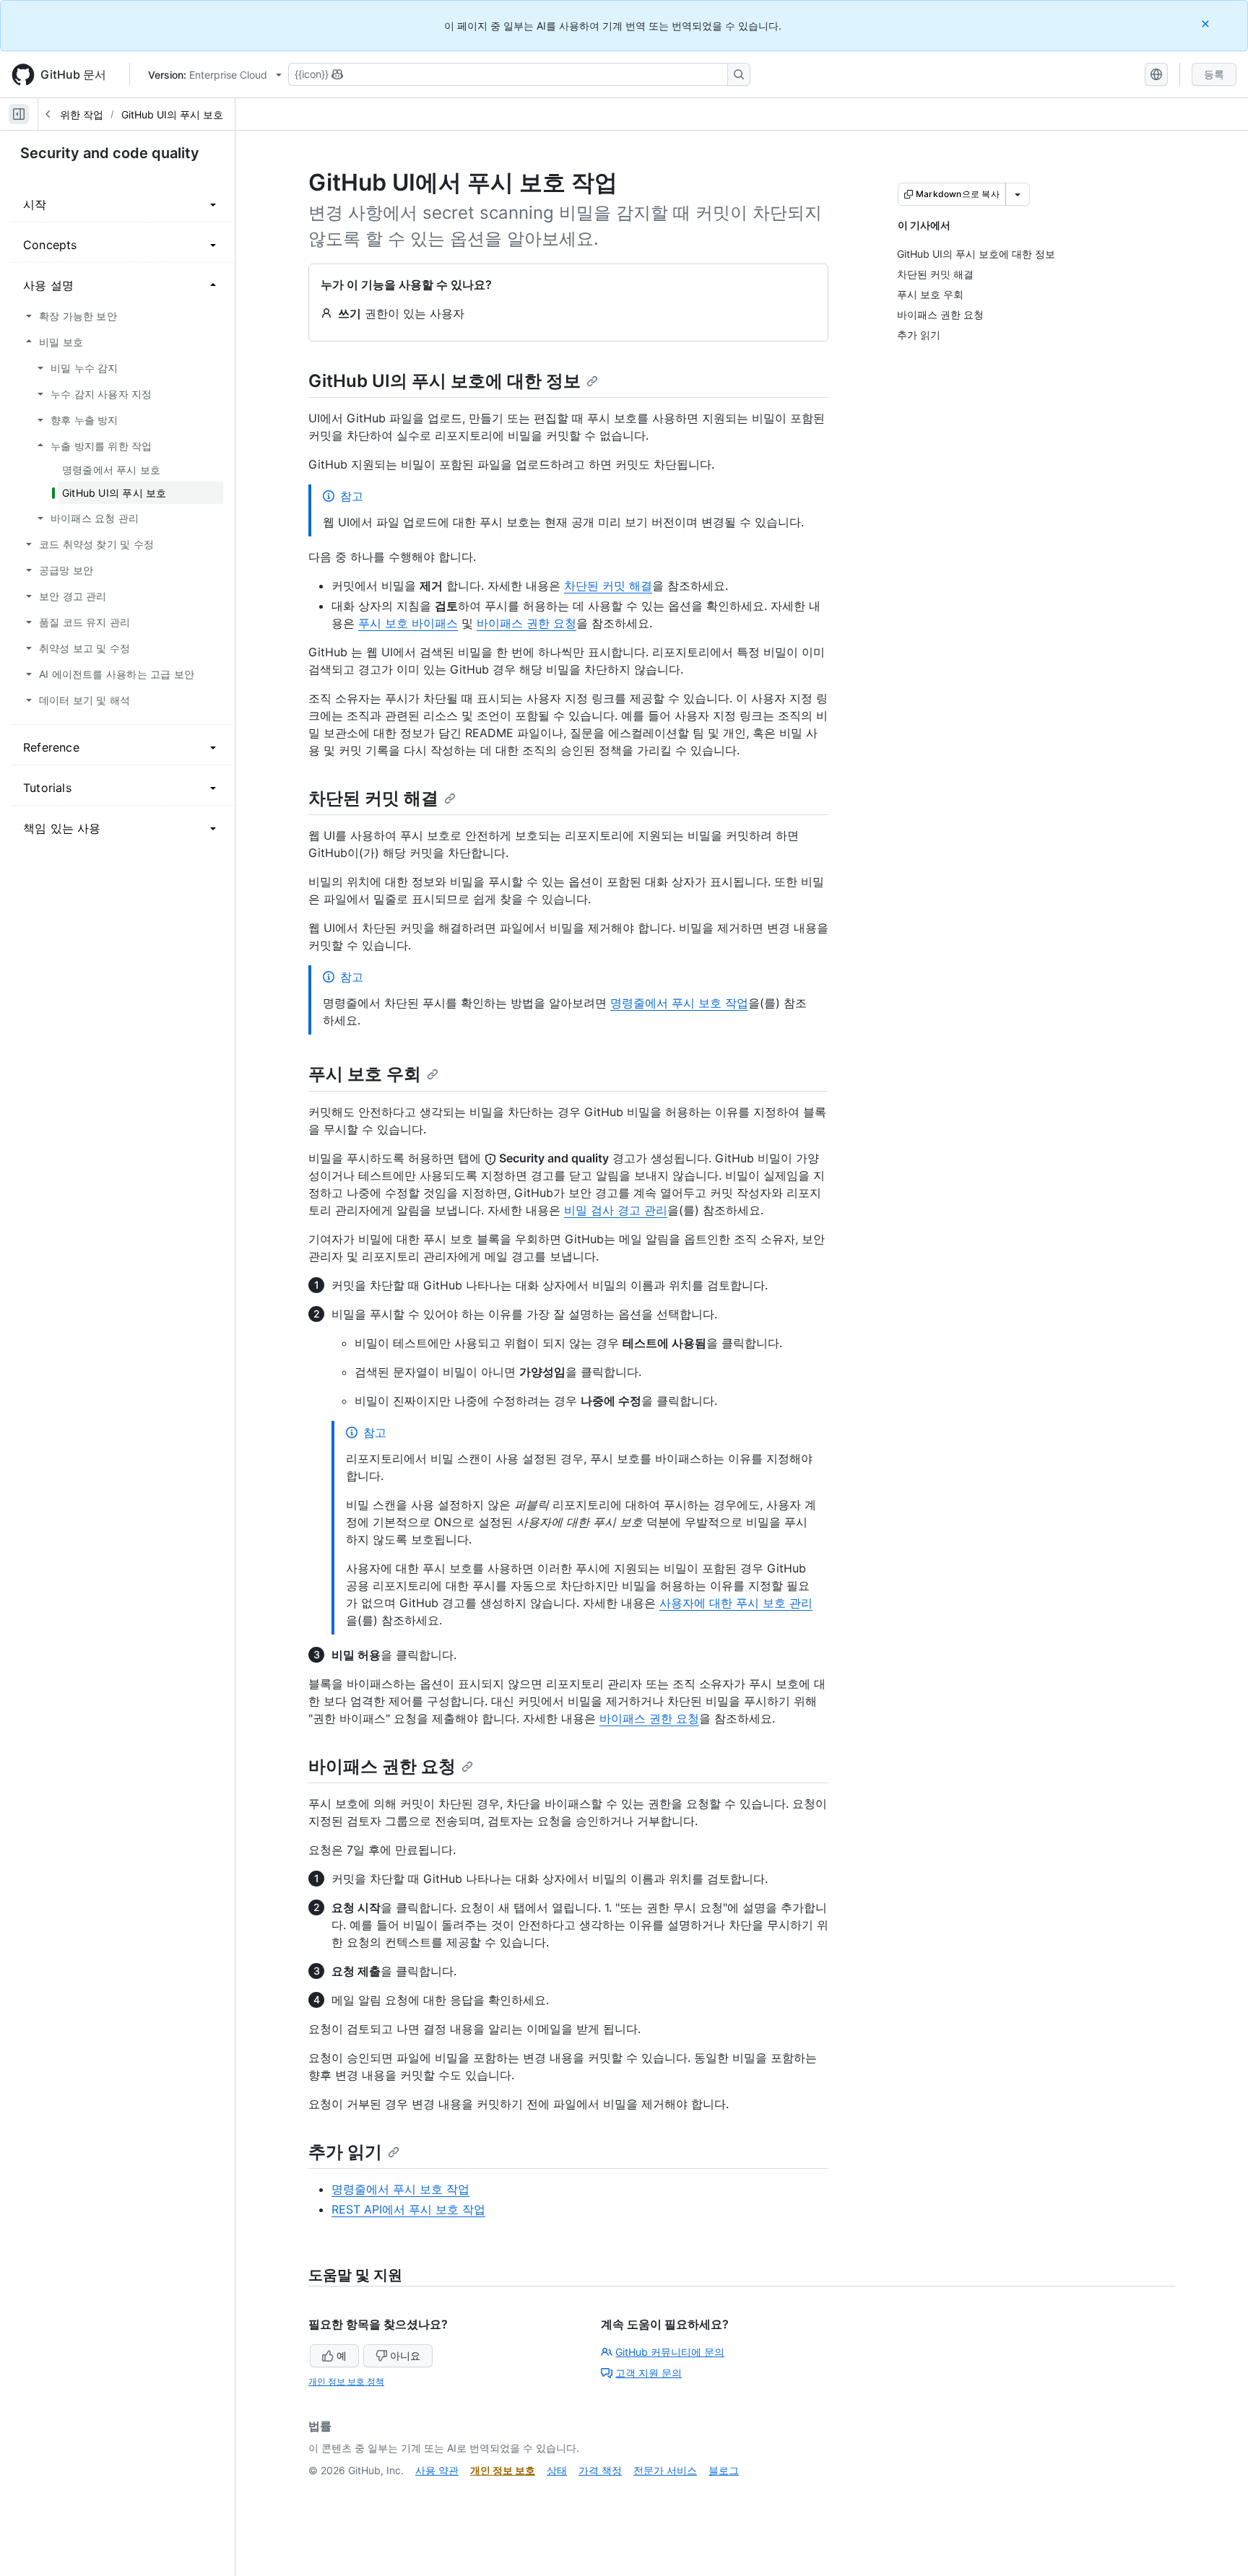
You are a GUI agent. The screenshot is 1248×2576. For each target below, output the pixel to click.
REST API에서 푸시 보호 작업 (408, 2209)
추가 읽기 (345, 2152)
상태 (557, 2470)
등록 (1214, 74)
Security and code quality (110, 153)
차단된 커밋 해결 (608, 586)
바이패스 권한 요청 (526, 623)
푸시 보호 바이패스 (408, 623)
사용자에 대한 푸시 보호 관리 (736, 1603)
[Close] (1207, 23)
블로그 (724, 2470)
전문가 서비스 (665, 2470)
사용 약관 (437, 2470)
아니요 (405, 2355)
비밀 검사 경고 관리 (616, 1210)
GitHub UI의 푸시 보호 (172, 114)
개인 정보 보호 (503, 2470)
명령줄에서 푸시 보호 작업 (679, 1003)
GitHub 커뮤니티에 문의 (670, 2352)
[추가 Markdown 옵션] (1018, 194)
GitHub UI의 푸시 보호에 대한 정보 (445, 381)
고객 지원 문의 (649, 2373)
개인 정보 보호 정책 (346, 2381)
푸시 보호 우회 (365, 1074)
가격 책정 (600, 2470)
